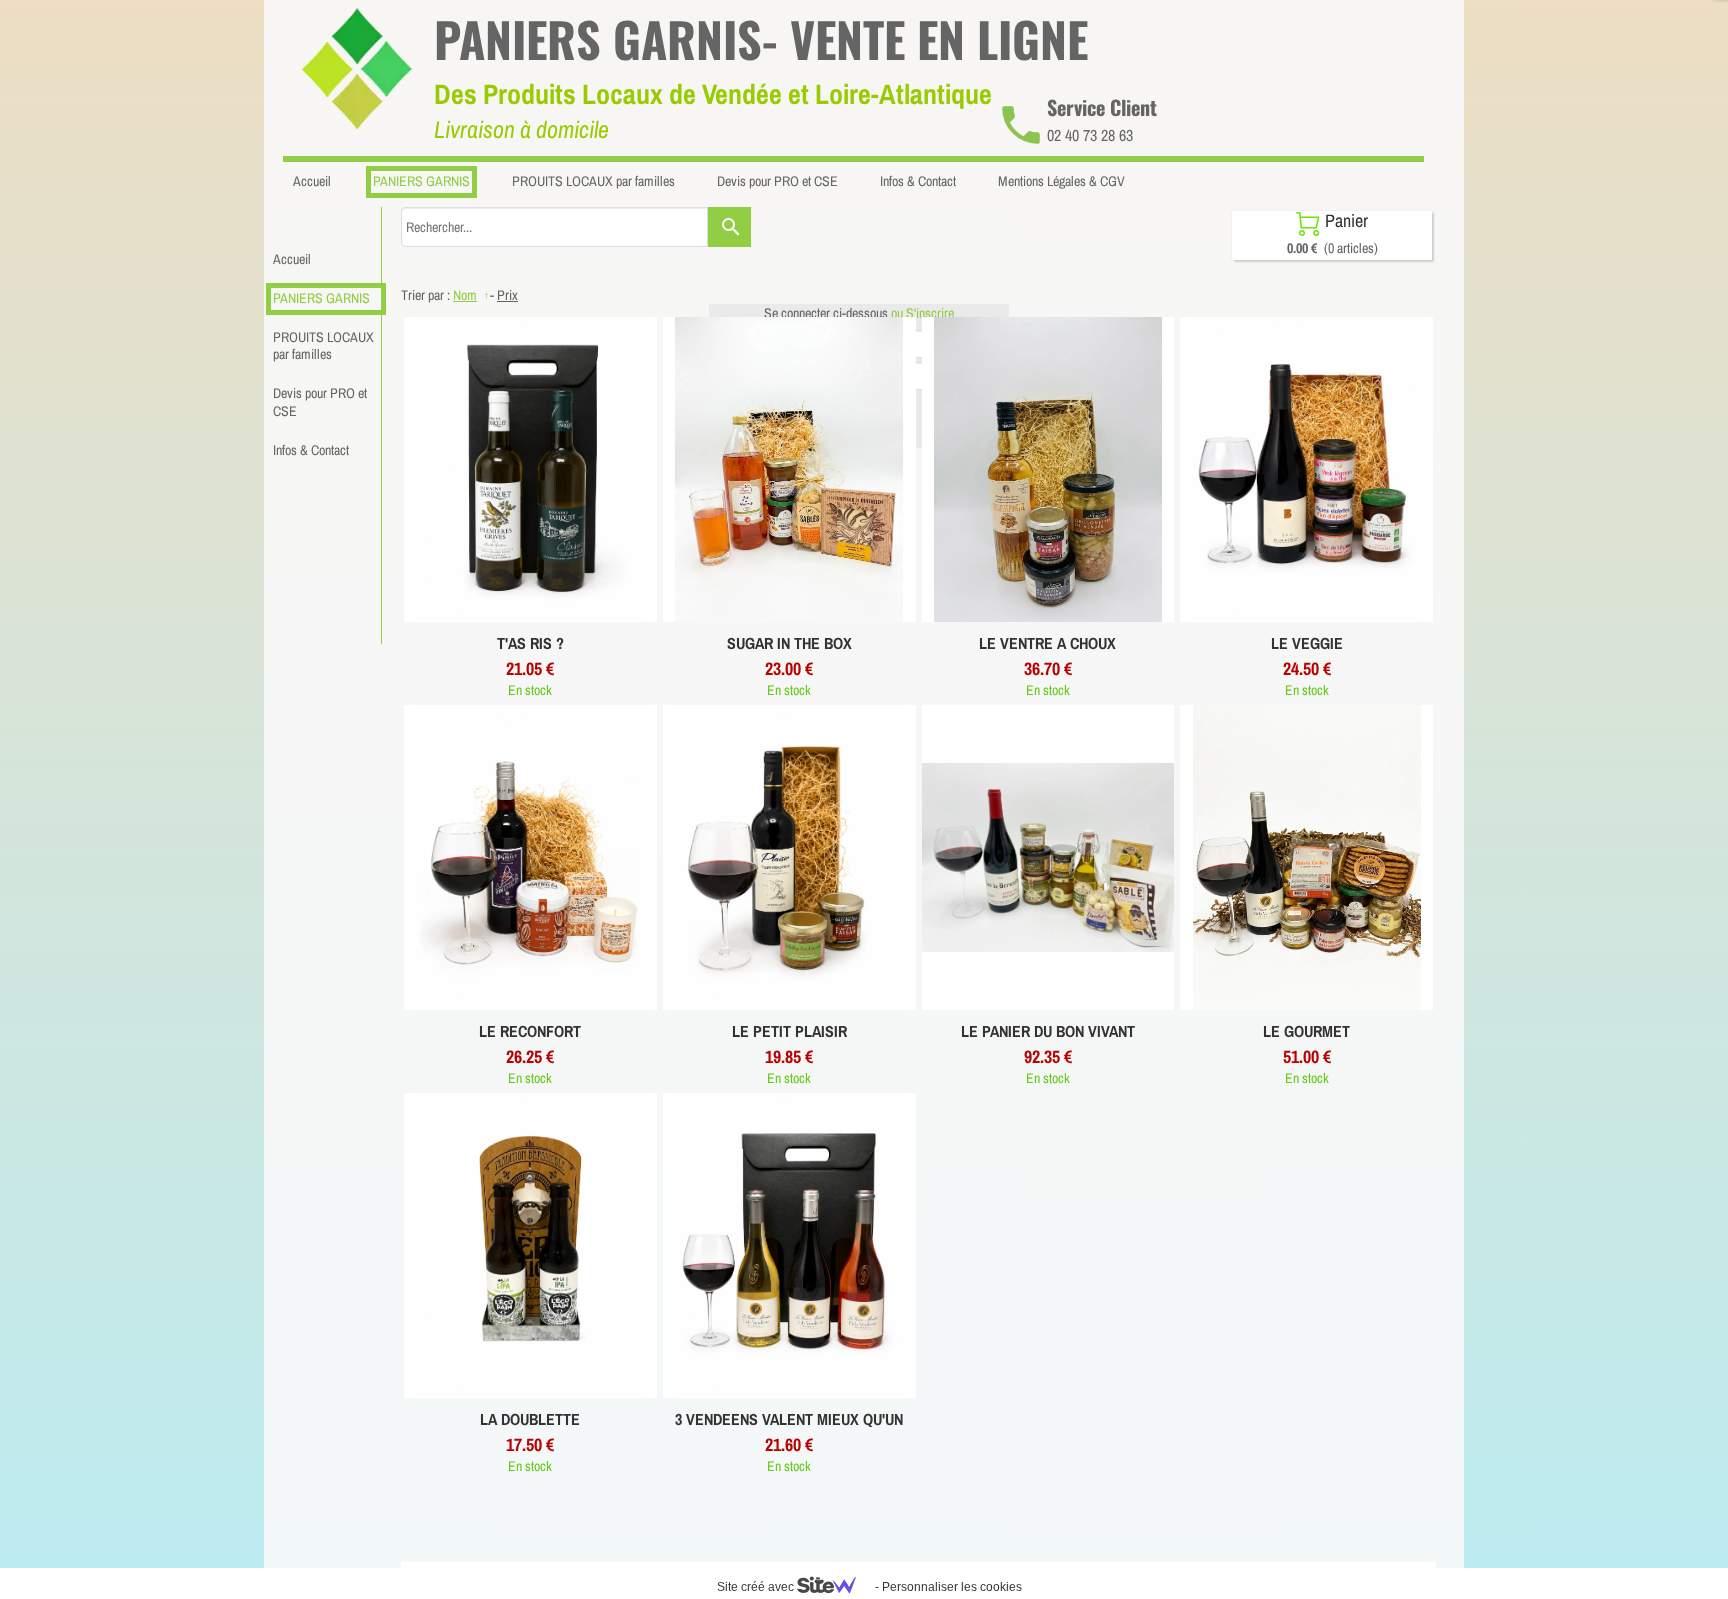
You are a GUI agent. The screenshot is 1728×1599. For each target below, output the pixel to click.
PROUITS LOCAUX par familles (323, 346)
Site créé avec (757, 1587)
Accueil (292, 259)
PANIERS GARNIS (321, 298)
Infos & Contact (311, 450)
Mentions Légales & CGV (1061, 181)
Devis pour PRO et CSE (320, 402)
